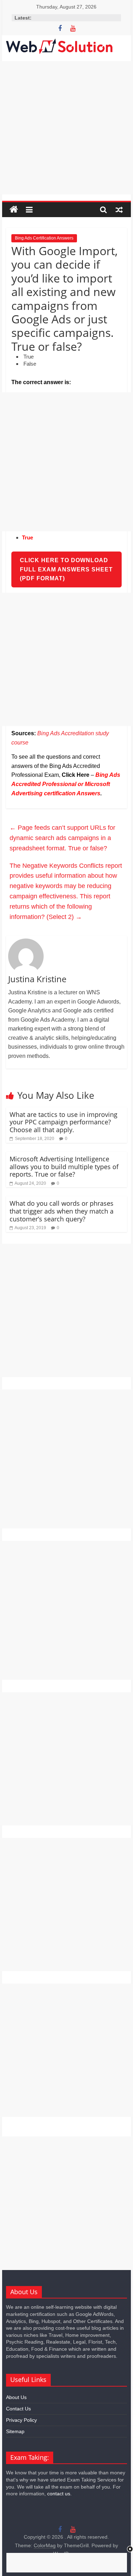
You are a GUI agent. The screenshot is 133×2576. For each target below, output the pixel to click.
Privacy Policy (21, 2420)
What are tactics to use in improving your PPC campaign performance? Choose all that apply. (63, 1122)
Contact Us (18, 2409)
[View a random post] (119, 210)
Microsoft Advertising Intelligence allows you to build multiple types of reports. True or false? (64, 1166)
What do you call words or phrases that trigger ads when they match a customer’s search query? (62, 1211)
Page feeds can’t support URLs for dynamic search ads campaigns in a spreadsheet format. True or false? (62, 838)
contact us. (59, 2494)
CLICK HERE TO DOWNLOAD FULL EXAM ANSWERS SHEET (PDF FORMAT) (66, 569)
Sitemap (15, 2431)
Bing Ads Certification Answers (44, 238)
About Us (16, 2397)
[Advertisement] (66, 128)
